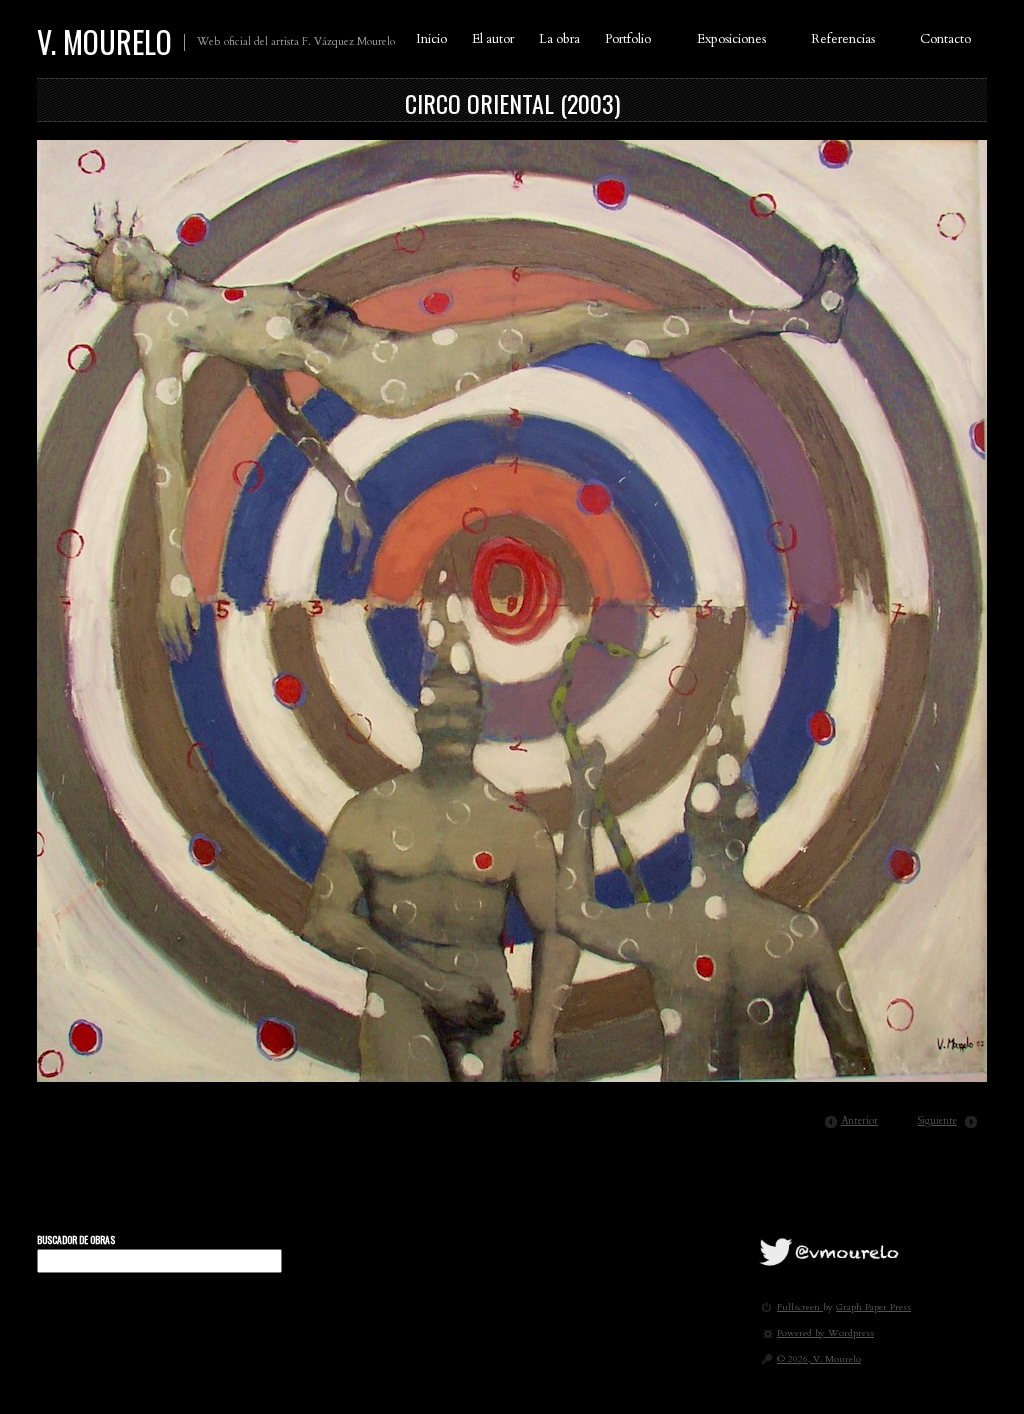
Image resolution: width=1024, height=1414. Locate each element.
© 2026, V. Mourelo (819, 1358)
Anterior (859, 1121)
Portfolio (628, 39)
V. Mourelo (104, 41)
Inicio (431, 39)
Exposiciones (731, 39)
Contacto (945, 39)
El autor (493, 39)
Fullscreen (800, 1306)
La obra (559, 39)
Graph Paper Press (873, 1306)
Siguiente (937, 1121)
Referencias (843, 39)
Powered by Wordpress (825, 1332)
